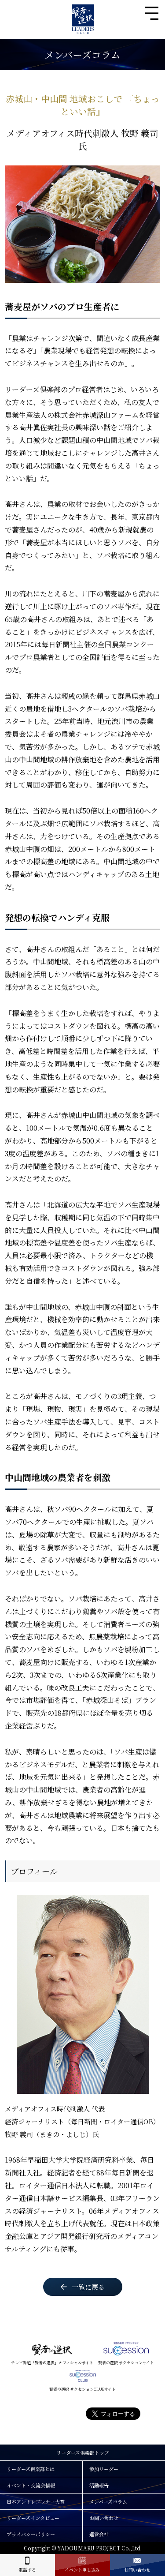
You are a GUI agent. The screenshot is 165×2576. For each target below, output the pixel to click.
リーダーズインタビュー (33, 2518)
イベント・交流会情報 (31, 2485)
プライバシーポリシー (31, 2534)
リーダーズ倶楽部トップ (83, 2452)
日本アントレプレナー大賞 (36, 2501)
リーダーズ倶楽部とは (31, 2469)
